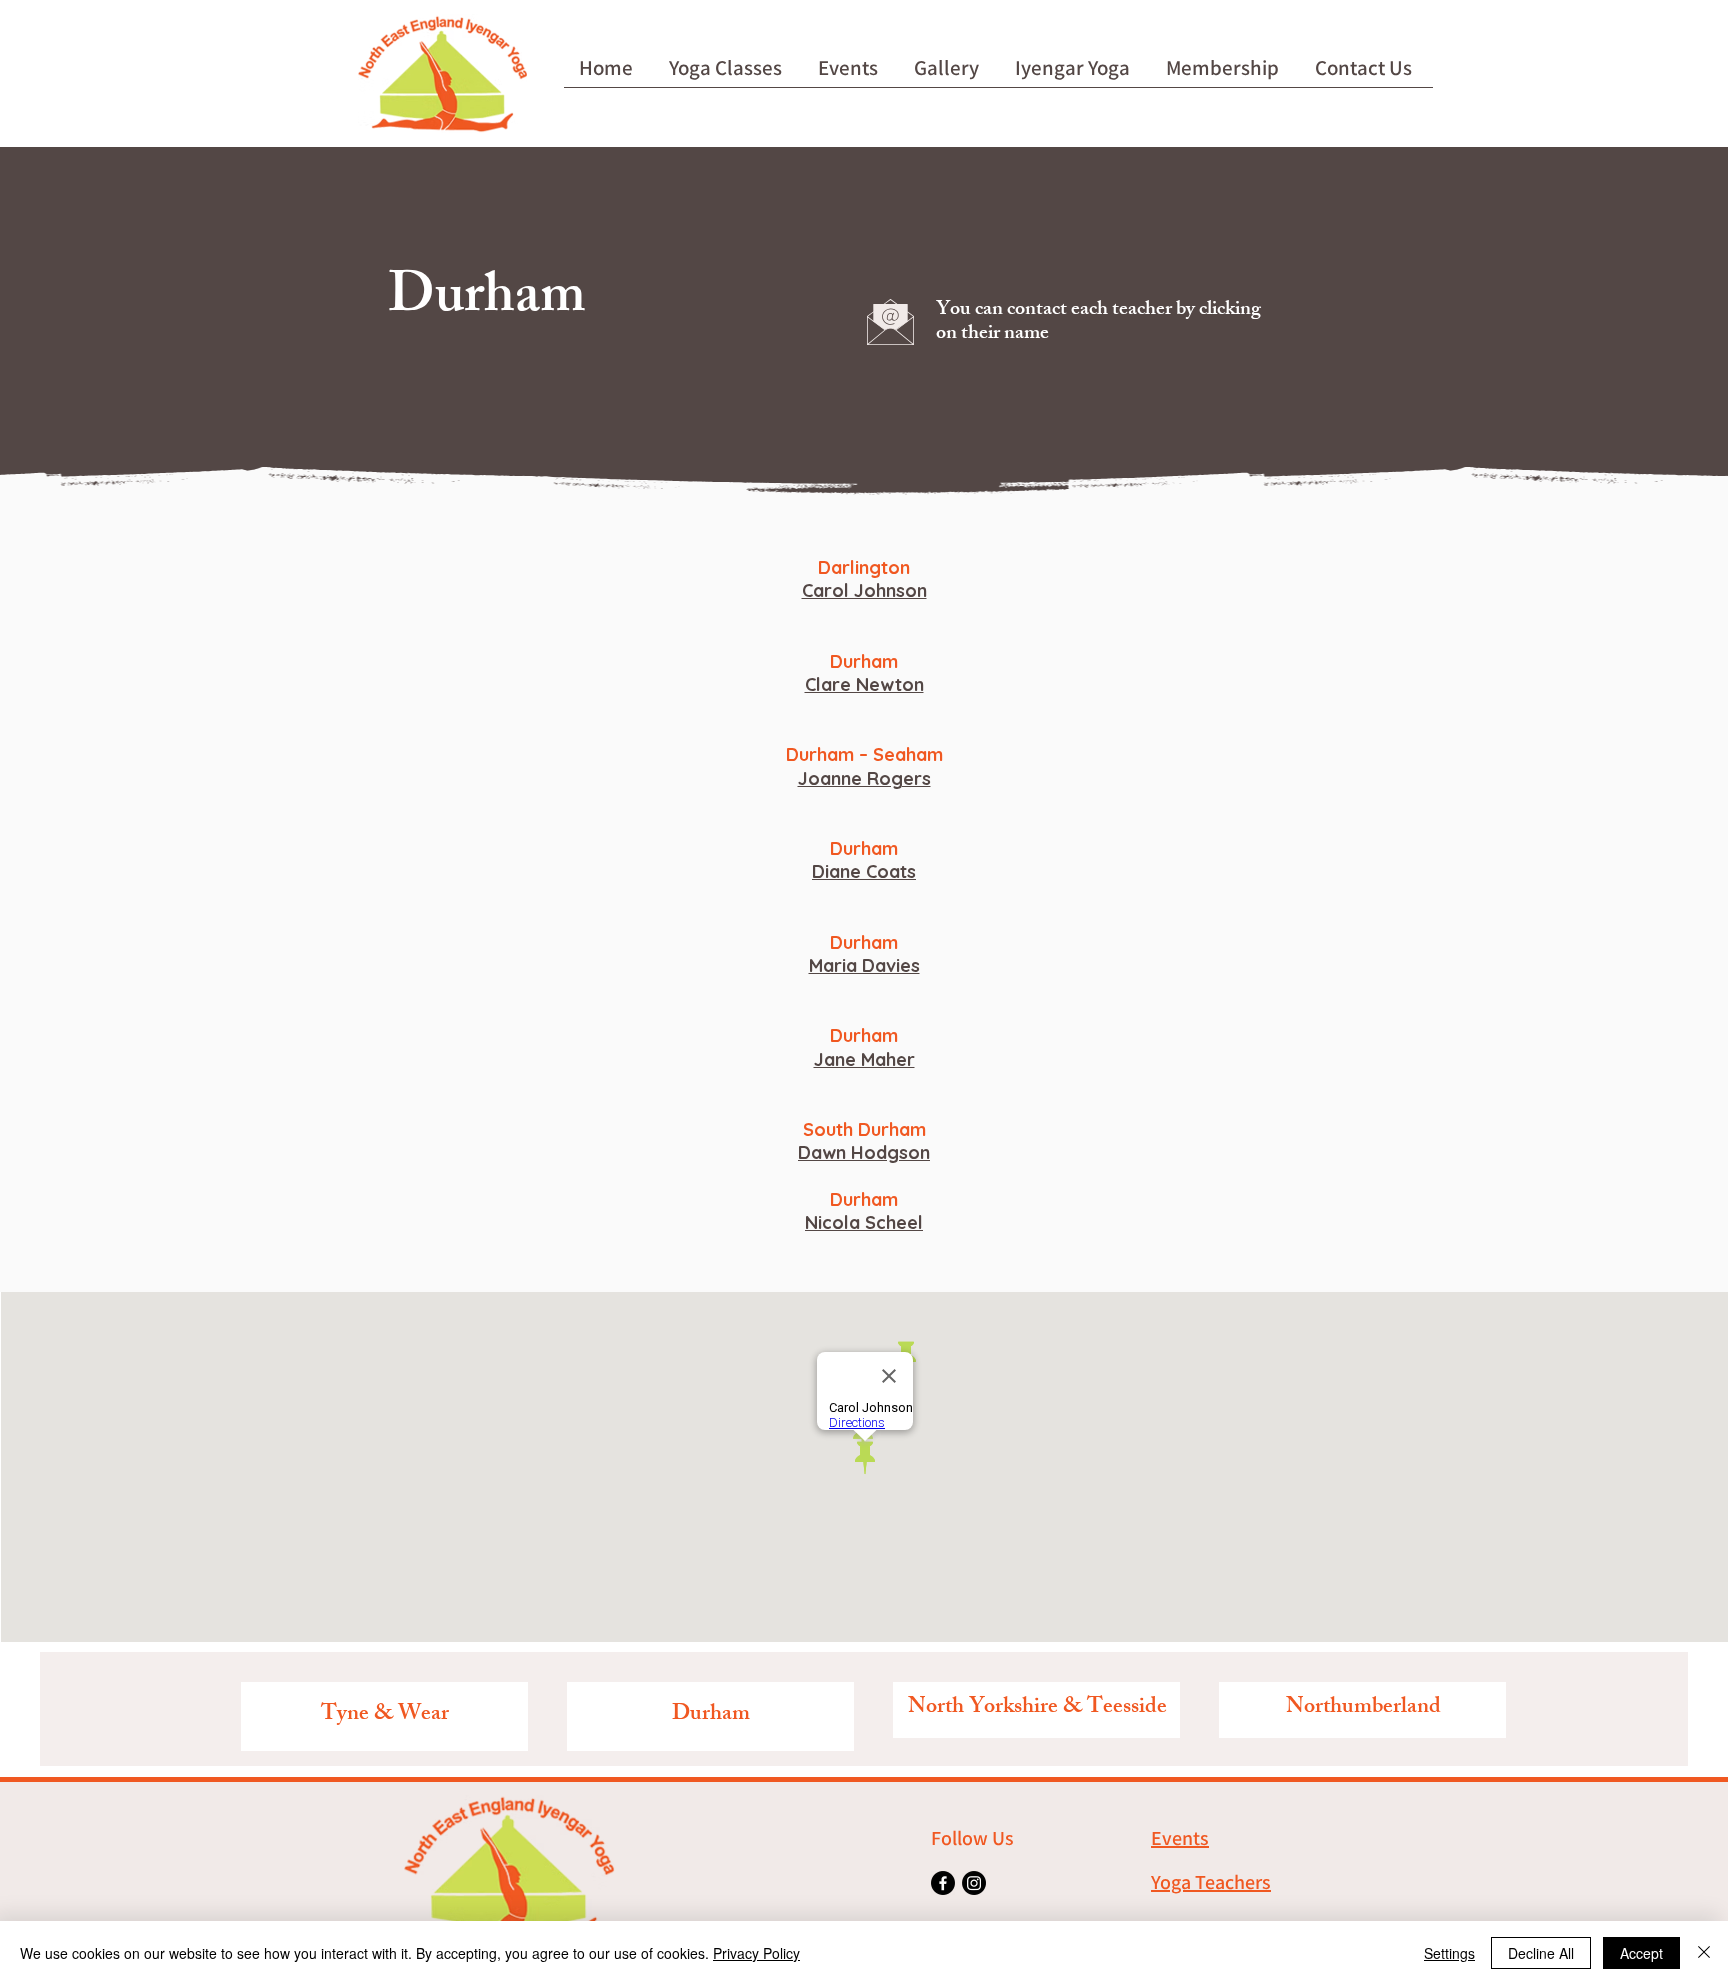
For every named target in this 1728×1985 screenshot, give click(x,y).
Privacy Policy (756, 1953)
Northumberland (1363, 1708)
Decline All (1541, 1953)
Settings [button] (1449, 1953)
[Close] (1704, 1953)
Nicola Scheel (864, 1222)
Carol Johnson (864, 590)
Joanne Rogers (864, 778)
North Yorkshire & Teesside (1037, 1708)
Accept (1641, 1953)
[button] (728, 74)
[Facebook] (943, 1883)
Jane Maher (864, 1059)
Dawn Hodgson (864, 1152)
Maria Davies (864, 965)
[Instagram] (974, 1883)
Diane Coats (864, 871)
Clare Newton (864, 684)
